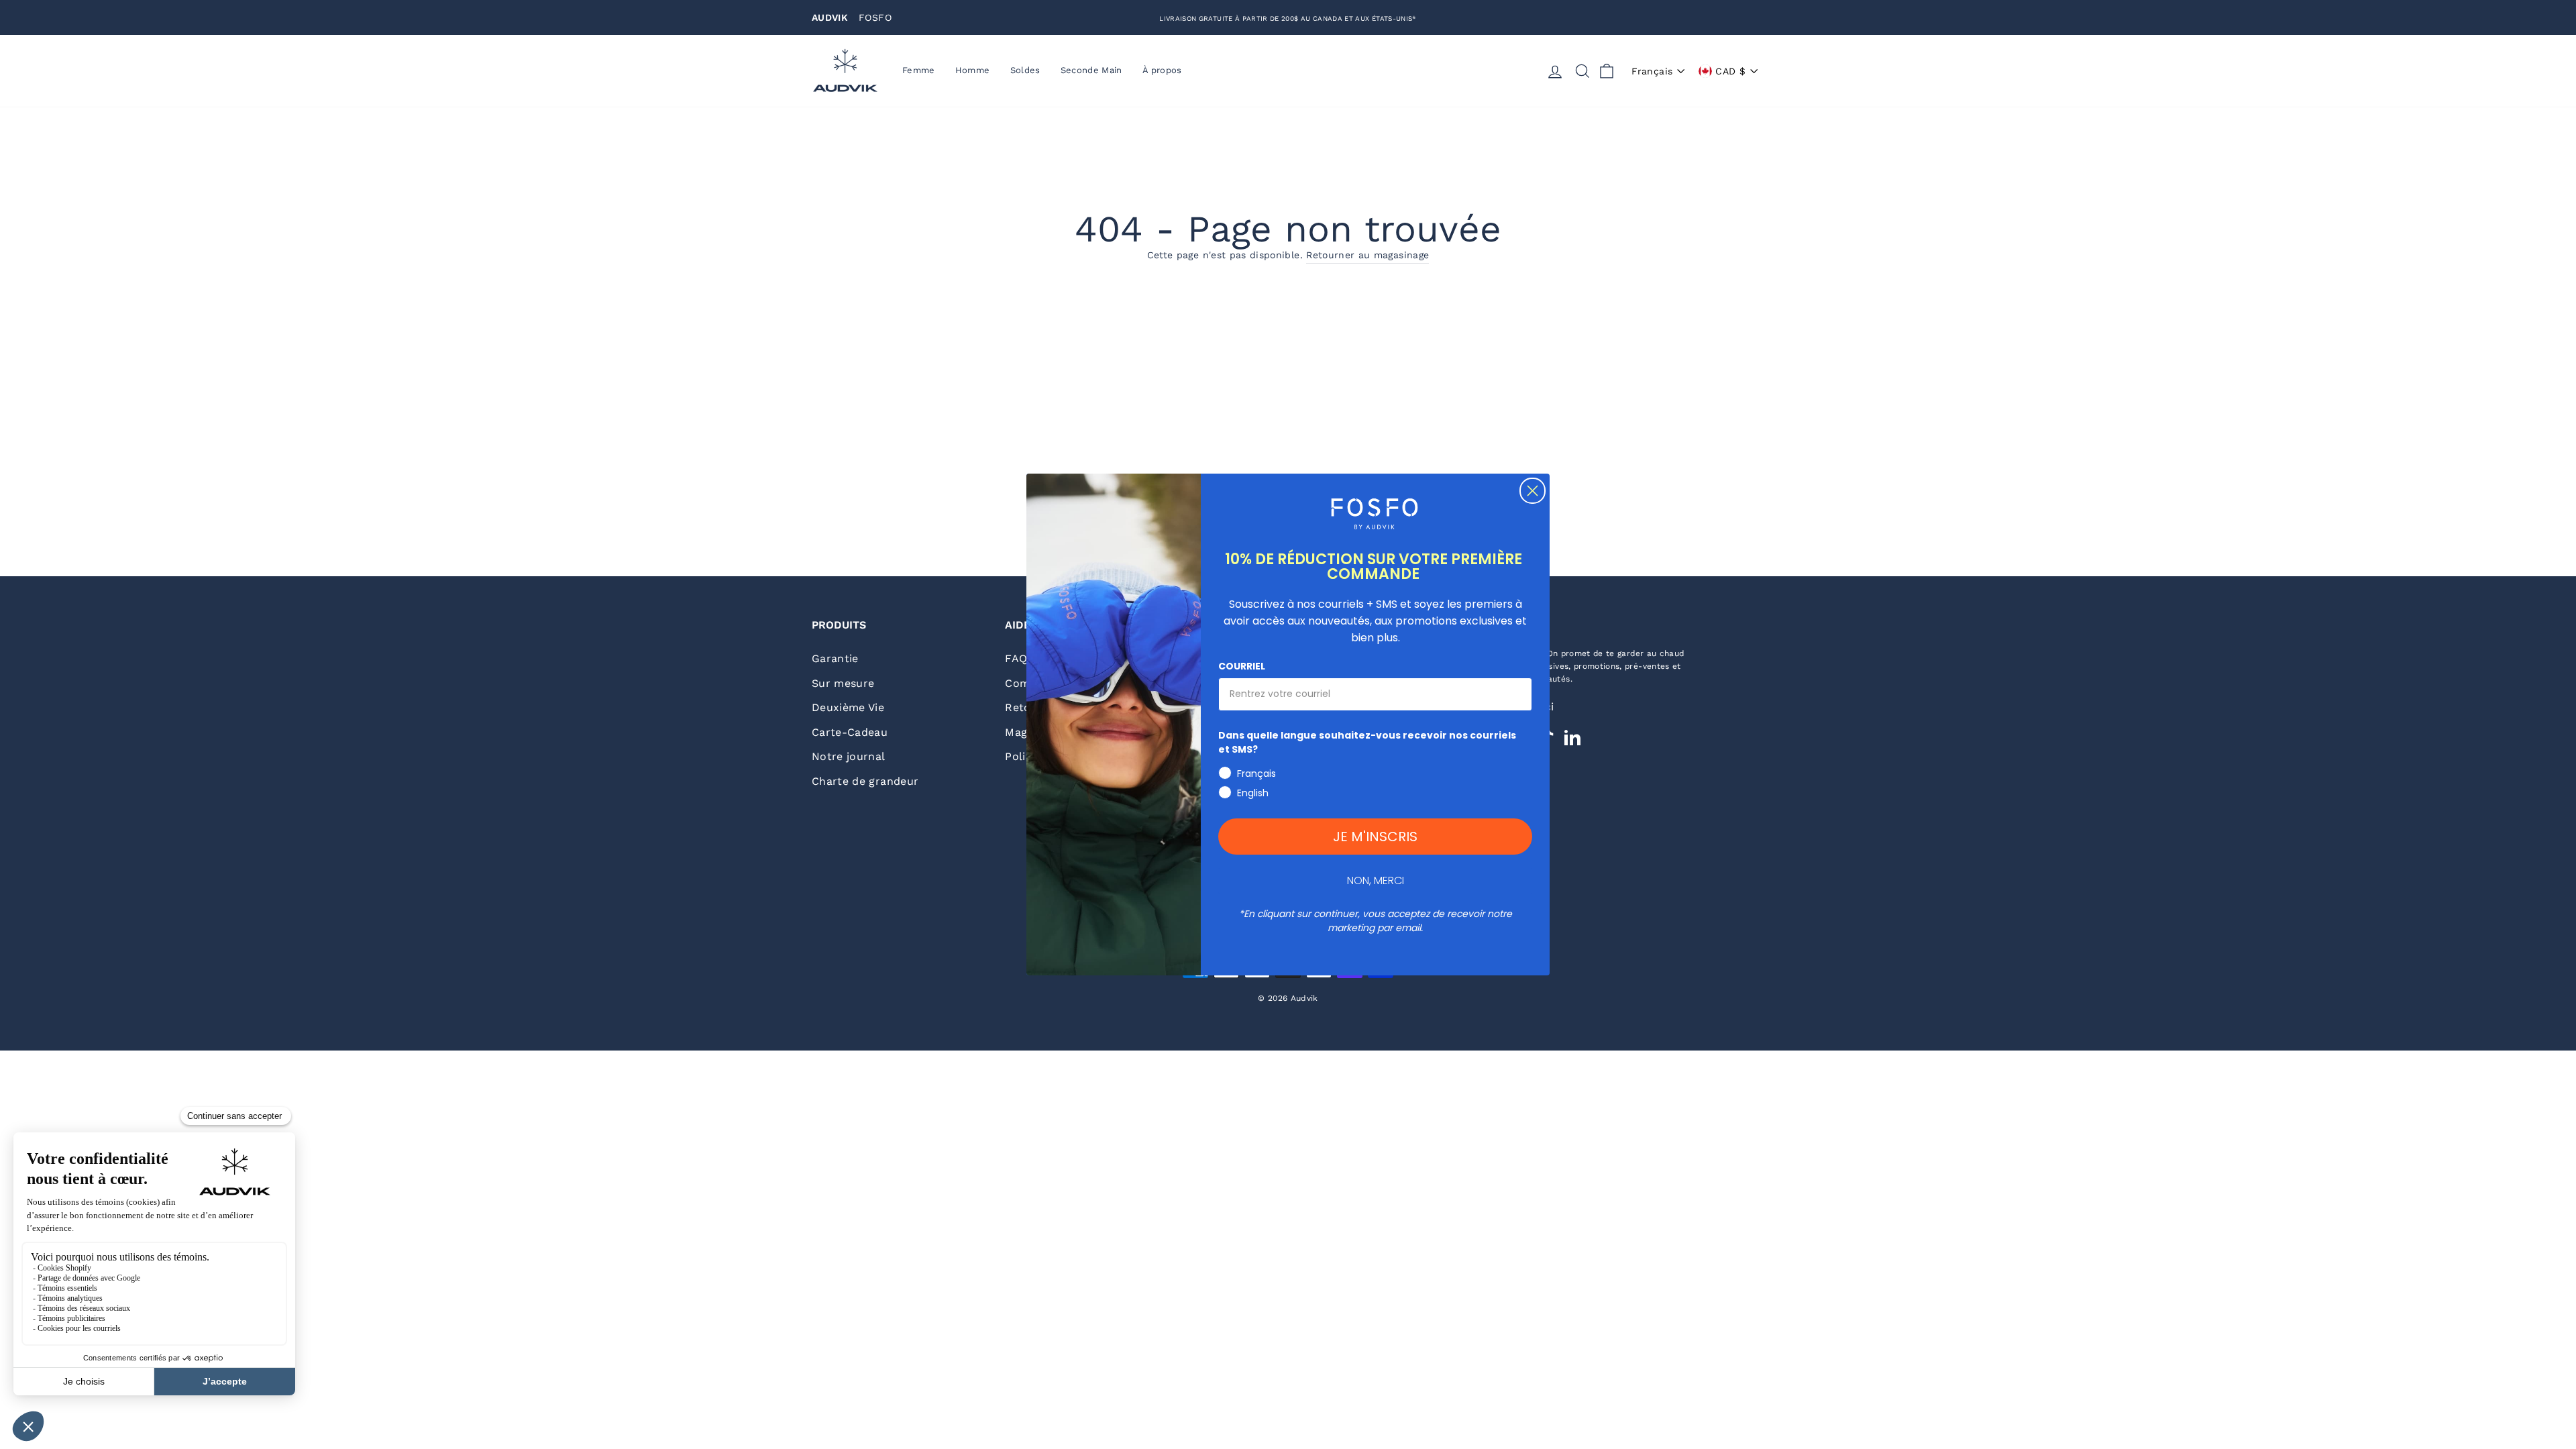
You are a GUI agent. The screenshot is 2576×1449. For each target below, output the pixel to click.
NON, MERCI (1376, 880)
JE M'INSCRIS (1375, 837)
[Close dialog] (1533, 491)
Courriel (1242, 666)
